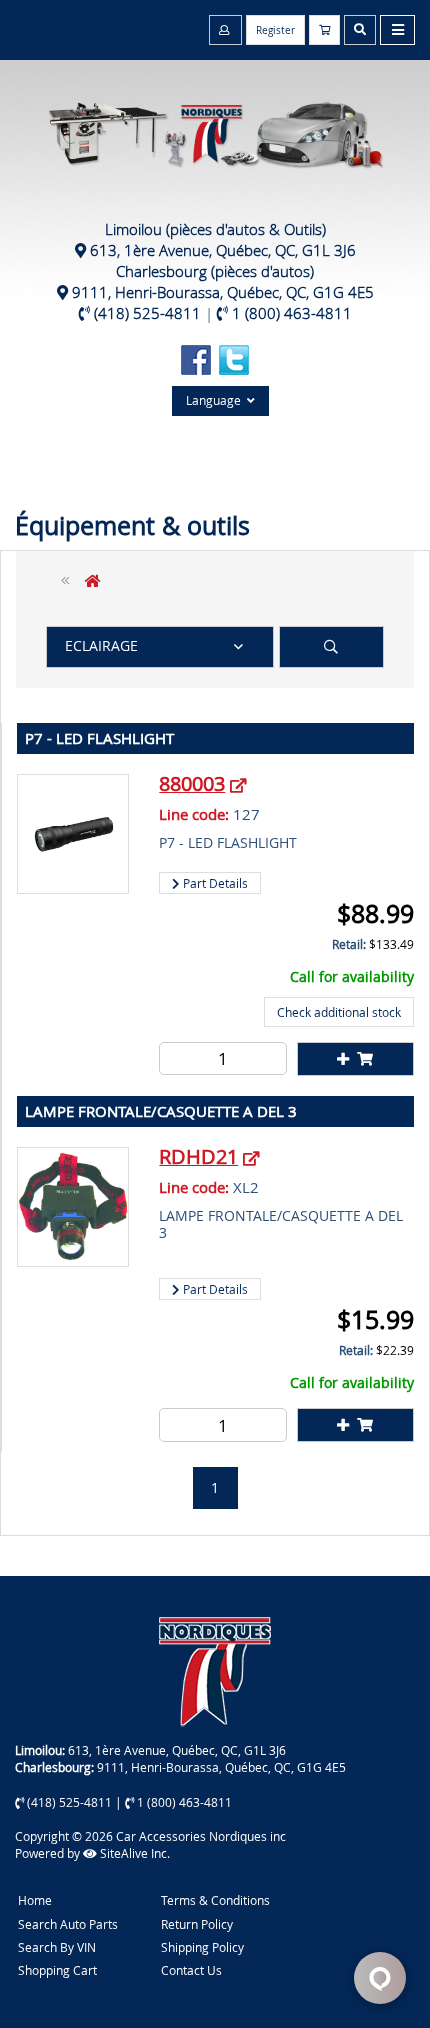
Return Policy (197, 1924)
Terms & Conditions (215, 1900)
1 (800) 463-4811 (292, 313)
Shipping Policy (202, 1947)
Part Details (214, 883)
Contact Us (191, 1970)
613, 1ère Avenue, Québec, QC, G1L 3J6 (223, 250)
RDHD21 (198, 1156)
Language (216, 400)
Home (35, 1900)
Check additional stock (339, 1012)
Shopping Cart (57, 1970)
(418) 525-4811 (147, 313)
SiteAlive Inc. (133, 1853)
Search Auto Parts (68, 1924)
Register (275, 30)
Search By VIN (57, 1947)
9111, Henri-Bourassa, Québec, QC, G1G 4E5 (223, 292)
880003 (192, 783)
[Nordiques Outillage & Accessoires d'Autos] (215, 124)
